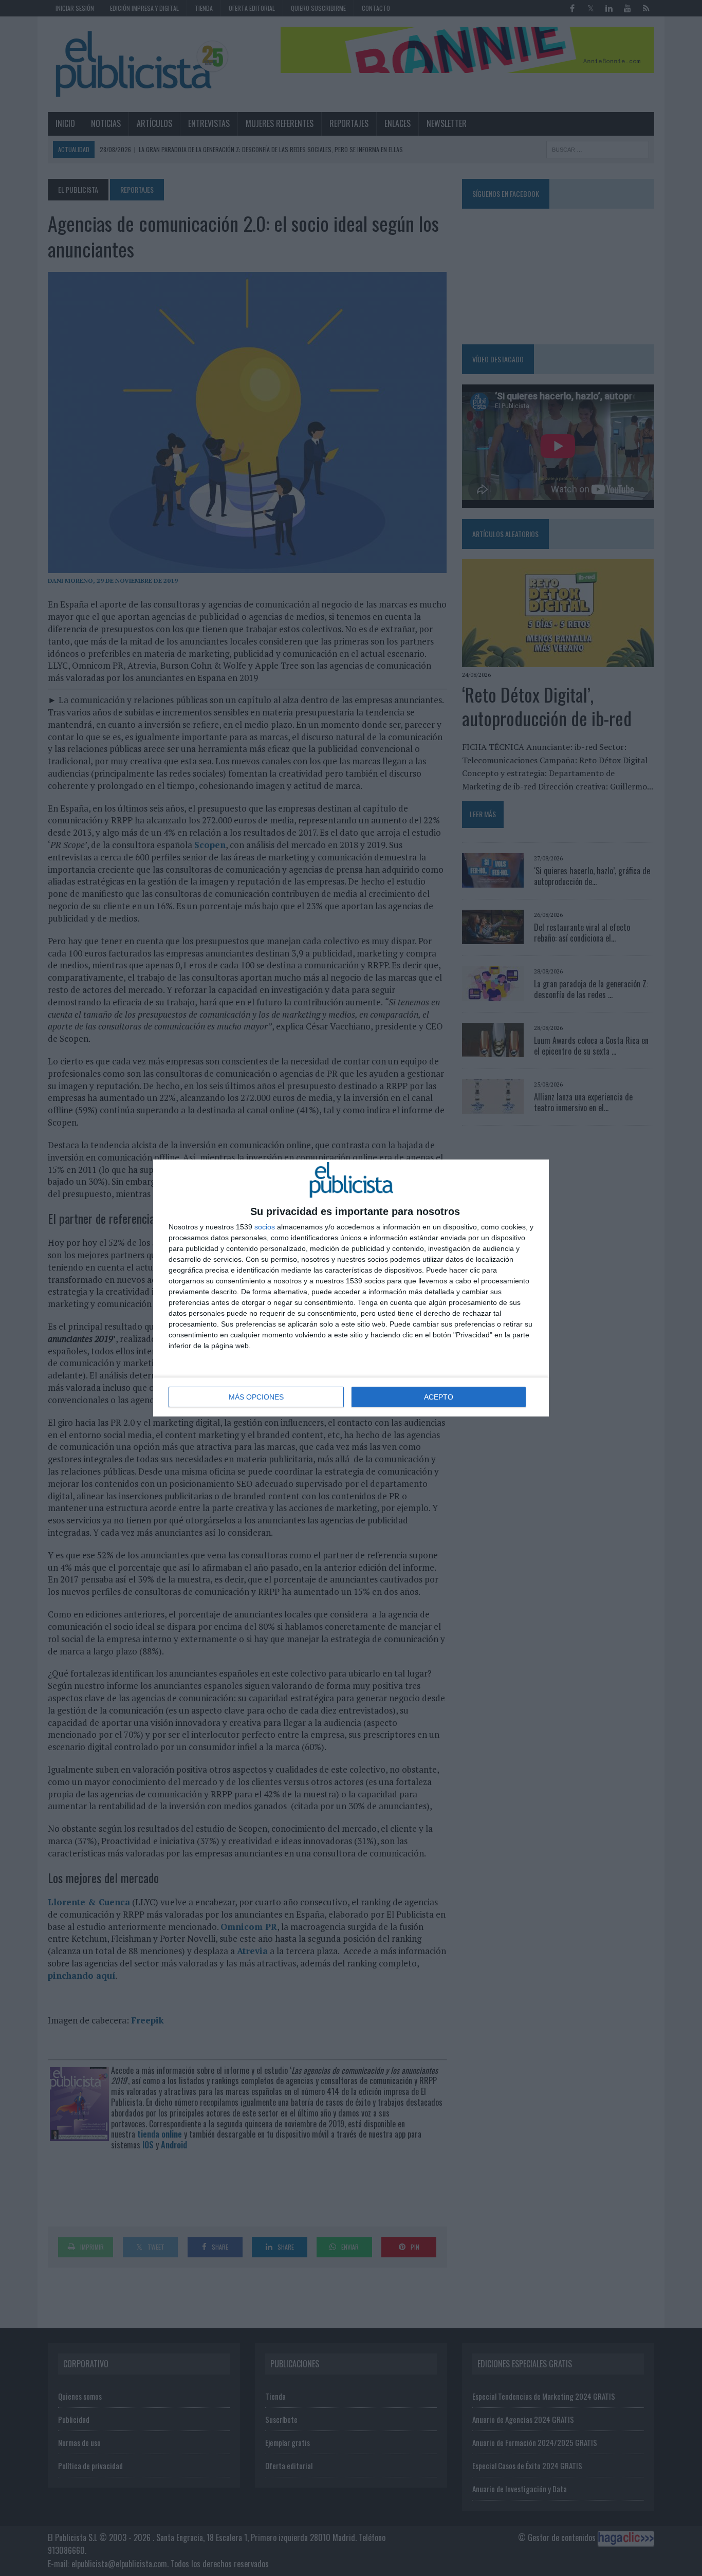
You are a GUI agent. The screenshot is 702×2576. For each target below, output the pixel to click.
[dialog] (351, 1288)
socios (265, 1227)
